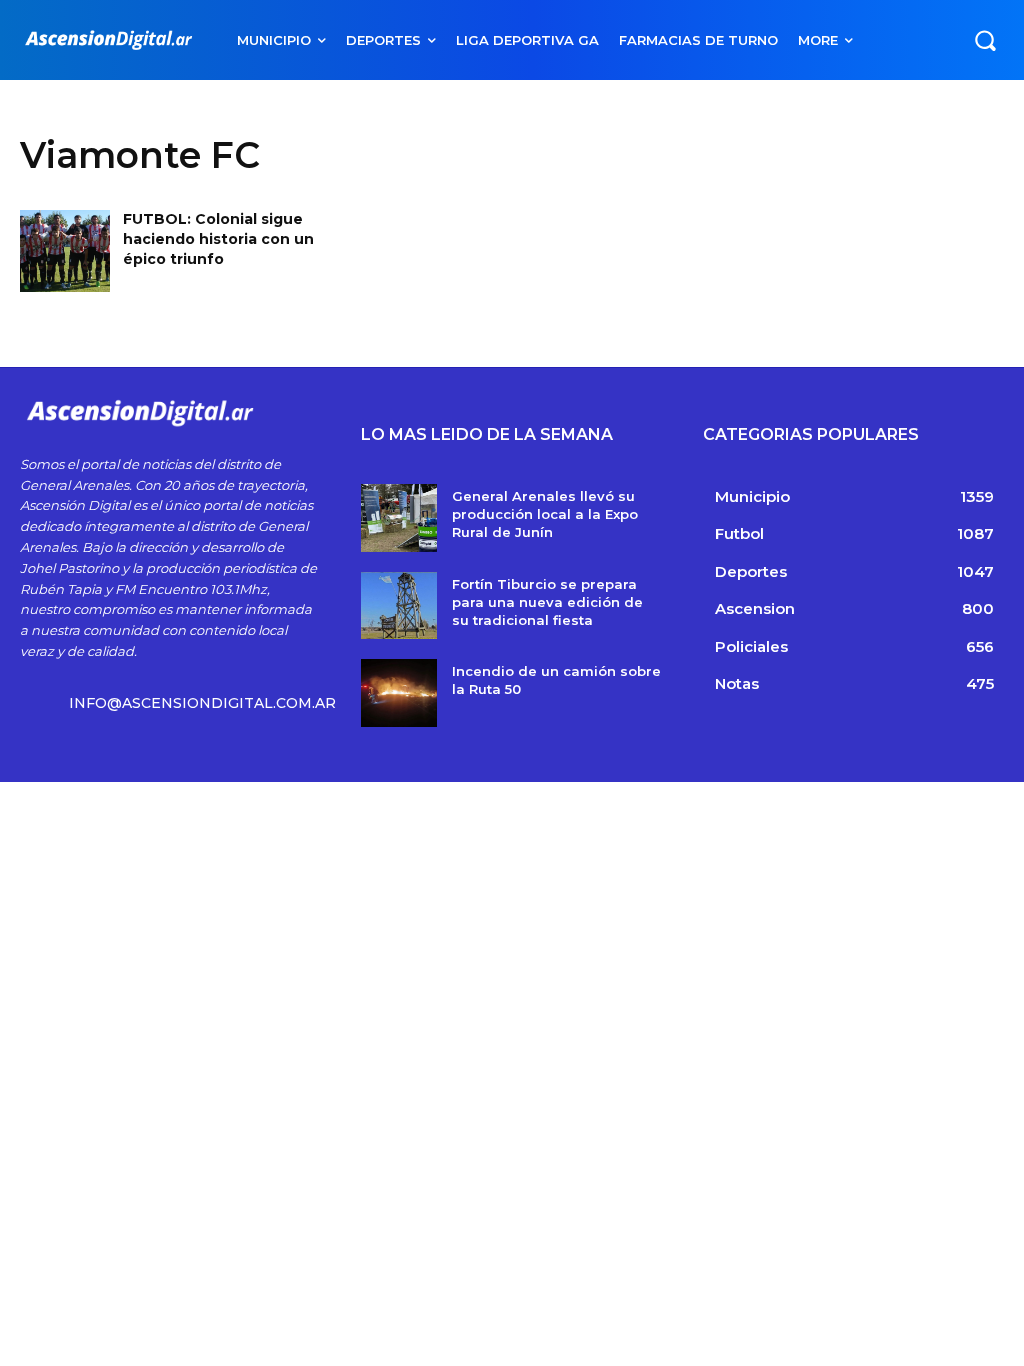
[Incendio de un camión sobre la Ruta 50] (398, 693)
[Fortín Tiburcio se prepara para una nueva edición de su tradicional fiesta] (398, 606)
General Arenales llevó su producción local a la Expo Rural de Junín (545, 514)
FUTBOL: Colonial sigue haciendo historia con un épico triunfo (218, 238)
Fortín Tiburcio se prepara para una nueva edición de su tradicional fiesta (547, 602)
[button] (985, 40)
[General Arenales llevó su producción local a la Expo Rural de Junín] (398, 518)
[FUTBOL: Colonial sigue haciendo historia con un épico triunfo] (65, 250)
